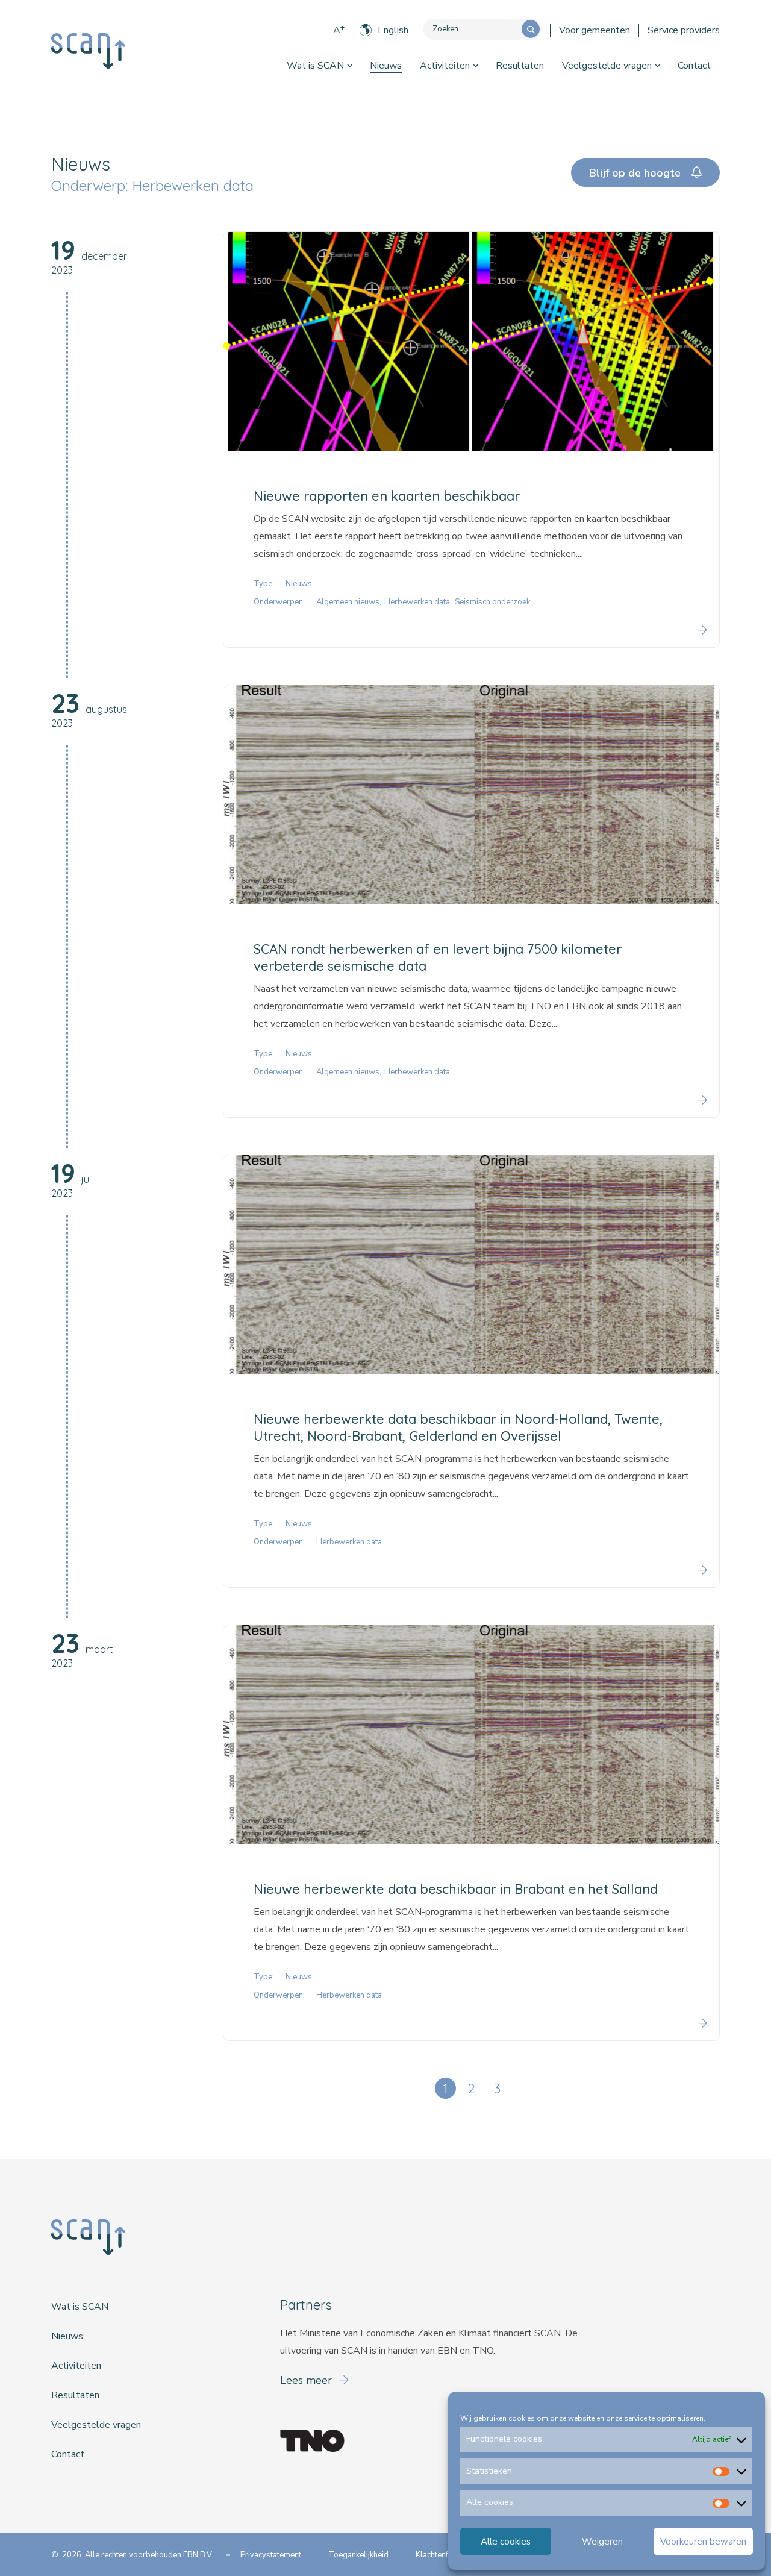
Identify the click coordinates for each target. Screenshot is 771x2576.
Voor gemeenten (595, 30)
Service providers (684, 30)
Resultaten (520, 66)
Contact (694, 66)
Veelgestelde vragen (607, 66)
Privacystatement (271, 2555)
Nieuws (386, 66)
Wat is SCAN (315, 66)
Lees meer (307, 2380)
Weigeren (602, 2542)
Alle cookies (506, 2542)
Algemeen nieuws (348, 602)
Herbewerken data (417, 602)
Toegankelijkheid (358, 2555)
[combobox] (473, 29)
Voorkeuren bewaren (703, 2542)
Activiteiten (445, 66)
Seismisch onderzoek (492, 602)
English (393, 30)
